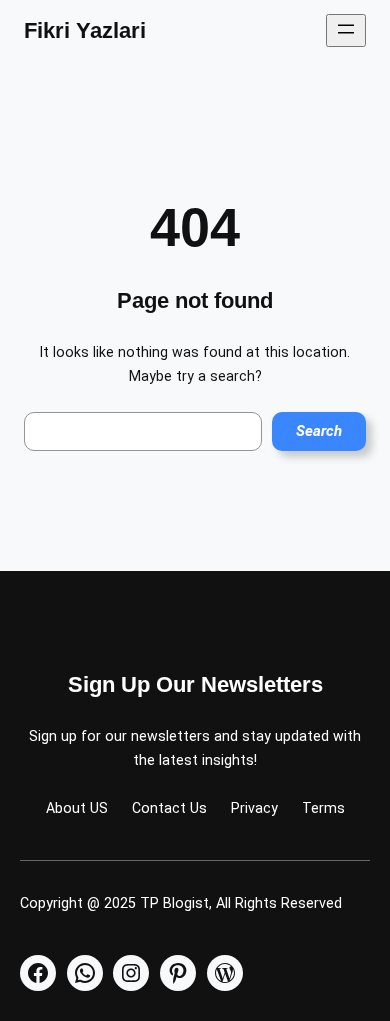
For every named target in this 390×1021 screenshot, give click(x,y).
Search (319, 431)
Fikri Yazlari (85, 30)
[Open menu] (346, 30)
